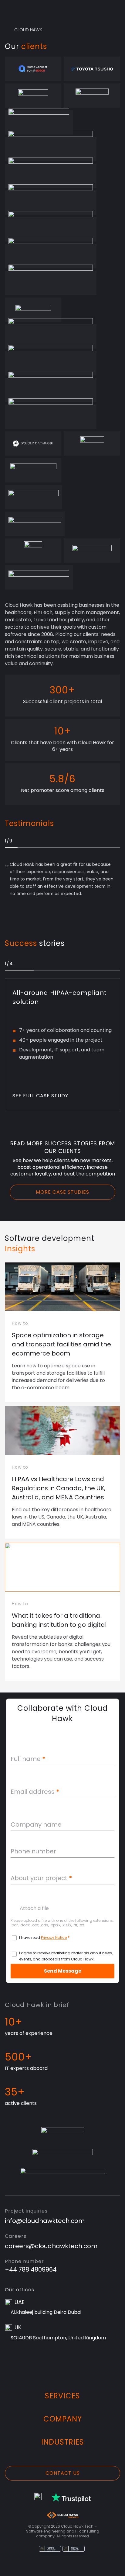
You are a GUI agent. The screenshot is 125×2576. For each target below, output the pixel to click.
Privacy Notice (54, 1937)
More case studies (62, 1192)
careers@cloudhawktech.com (51, 2246)
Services (62, 2396)
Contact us (63, 2473)
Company (63, 2419)
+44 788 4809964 (31, 2269)
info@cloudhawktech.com (45, 2221)
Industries (63, 2442)
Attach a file (34, 1908)
